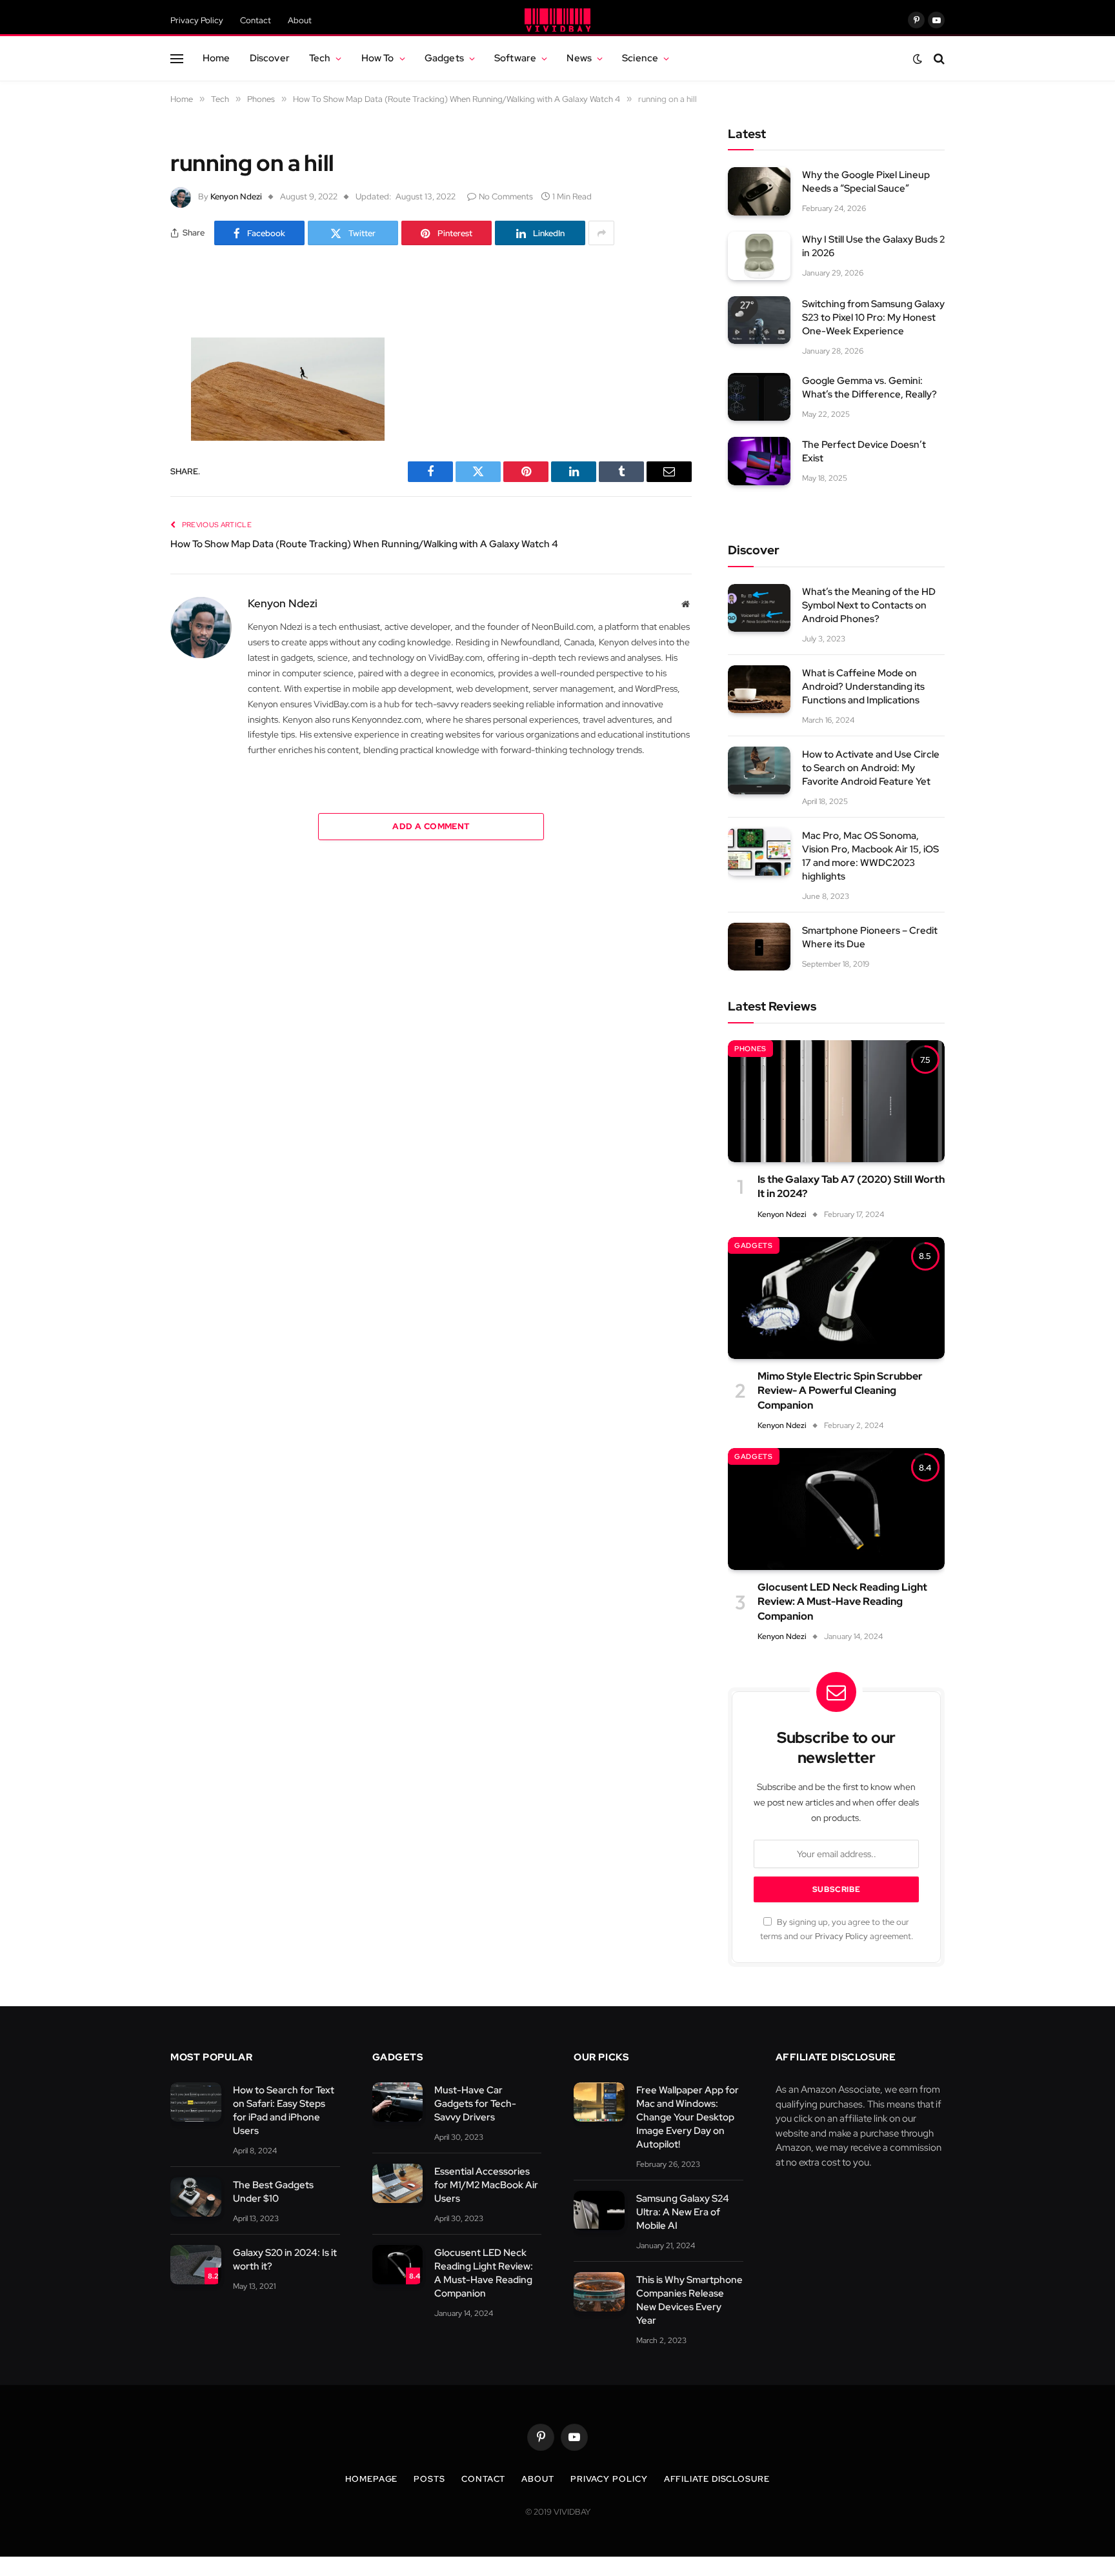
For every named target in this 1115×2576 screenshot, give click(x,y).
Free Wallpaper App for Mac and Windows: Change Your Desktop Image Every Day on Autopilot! (688, 2117)
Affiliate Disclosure (717, 2479)
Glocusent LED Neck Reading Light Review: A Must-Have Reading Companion (842, 1602)
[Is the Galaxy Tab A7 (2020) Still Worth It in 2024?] (836, 1101)
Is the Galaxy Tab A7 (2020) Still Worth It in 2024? (851, 1186)
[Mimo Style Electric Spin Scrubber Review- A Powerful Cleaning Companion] (836, 1298)
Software (515, 58)
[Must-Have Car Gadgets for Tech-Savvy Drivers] (398, 2102)
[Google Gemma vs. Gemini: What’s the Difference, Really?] (759, 397)
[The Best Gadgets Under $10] (196, 2197)
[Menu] (177, 58)
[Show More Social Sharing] (601, 233)
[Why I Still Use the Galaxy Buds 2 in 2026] (759, 256)
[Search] (938, 58)
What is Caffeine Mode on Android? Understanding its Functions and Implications (863, 687)
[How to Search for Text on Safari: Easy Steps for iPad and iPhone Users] (196, 2102)
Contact (256, 20)
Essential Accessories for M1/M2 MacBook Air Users (486, 2185)
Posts (429, 2479)
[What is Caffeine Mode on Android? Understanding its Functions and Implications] (759, 689)
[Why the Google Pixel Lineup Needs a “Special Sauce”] (759, 191)
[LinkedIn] (125, 391)
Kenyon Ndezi (236, 196)
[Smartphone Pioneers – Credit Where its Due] (759, 947)
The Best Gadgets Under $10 (273, 2192)
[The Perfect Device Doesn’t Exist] (759, 461)
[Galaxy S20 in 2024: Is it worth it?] (196, 2265)
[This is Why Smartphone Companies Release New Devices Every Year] (599, 2292)
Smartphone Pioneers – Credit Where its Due (870, 937)
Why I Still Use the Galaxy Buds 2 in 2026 (873, 246)
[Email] (125, 457)
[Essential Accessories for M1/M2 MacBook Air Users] (398, 2183)
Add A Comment (431, 826)
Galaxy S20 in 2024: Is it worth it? (285, 2259)
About (300, 20)
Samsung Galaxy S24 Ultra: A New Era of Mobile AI (683, 2212)
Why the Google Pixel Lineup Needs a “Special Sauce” (866, 182)
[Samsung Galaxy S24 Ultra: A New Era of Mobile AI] (599, 2210)
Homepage (371, 2479)
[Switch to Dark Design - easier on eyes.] (918, 59)
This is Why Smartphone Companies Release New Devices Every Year (689, 2300)
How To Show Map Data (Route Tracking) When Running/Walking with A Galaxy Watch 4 (364, 544)
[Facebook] (125, 325)
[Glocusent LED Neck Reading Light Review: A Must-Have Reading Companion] (836, 1509)
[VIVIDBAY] (557, 20)
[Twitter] (125, 358)
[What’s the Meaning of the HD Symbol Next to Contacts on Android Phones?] (759, 608)
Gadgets (444, 58)
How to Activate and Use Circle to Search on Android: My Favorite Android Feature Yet (871, 768)
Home (216, 58)
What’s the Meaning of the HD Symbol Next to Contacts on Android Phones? (869, 605)
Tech (320, 58)
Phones (750, 1049)
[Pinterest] (125, 424)
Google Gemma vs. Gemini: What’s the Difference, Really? (869, 387)
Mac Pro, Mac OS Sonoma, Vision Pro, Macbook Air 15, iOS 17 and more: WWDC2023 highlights (870, 856)
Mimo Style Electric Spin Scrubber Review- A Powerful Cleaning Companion (840, 1391)
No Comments (506, 196)
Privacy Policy (197, 20)
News (579, 58)
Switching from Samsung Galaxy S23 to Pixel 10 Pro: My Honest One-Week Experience (873, 317)
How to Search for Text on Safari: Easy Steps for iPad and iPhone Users (284, 2110)
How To (378, 58)
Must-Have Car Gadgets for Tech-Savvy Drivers (475, 2104)
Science (640, 58)
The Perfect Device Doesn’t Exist (864, 451)
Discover (270, 58)
